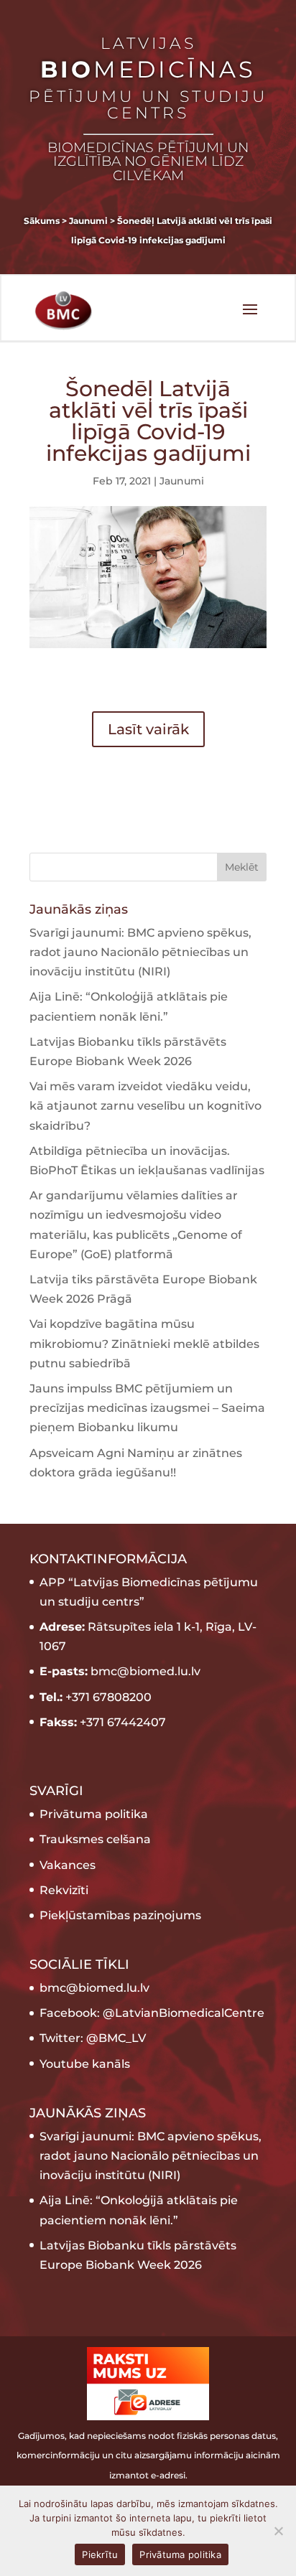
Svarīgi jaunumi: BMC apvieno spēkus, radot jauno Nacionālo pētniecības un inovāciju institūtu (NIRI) (140, 952)
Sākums (42, 221)
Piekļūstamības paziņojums (120, 1915)
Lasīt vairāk (148, 729)
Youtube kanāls (85, 2064)
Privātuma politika (94, 1814)
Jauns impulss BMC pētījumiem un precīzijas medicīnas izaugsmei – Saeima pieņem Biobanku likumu (147, 1408)
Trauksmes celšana (95, 1839)
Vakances (68, 1865)
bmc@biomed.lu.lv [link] (94, 1988)
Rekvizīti (64, 1890)
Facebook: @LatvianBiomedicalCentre (152, 2013)
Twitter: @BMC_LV (93, 2038)
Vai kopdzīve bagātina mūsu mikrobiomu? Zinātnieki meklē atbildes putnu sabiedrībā (144, 1343)
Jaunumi (182, 481)
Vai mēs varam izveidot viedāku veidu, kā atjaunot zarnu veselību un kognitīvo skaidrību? (145, 1106)
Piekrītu (100, 2554)
